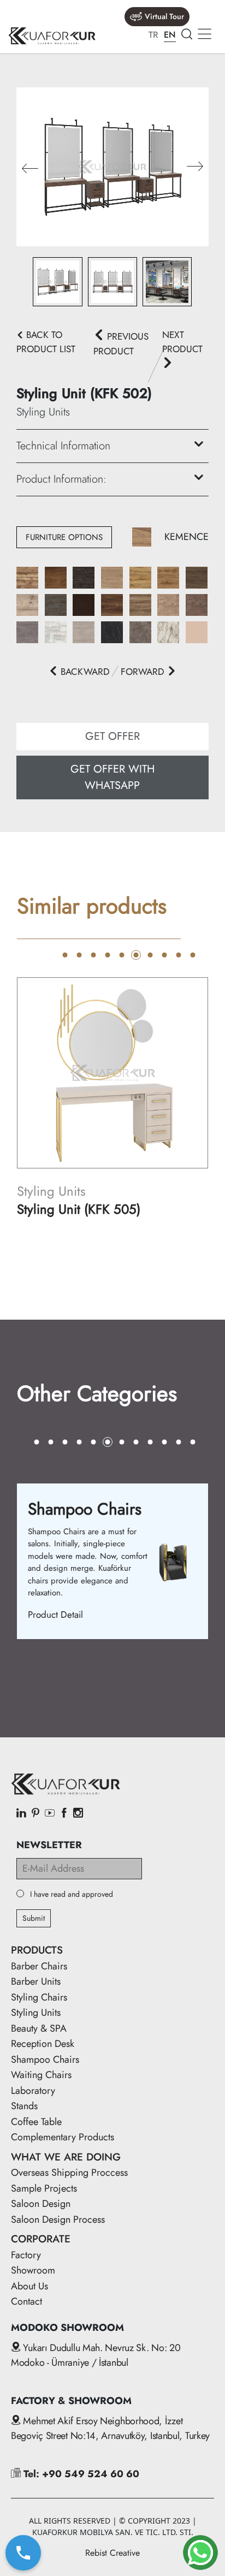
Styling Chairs (39, 1997)
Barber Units (36, 1981)
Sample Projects (44, 2188)
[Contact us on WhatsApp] (200, 2553)
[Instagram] (78, 1814)
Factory (26, 2255)
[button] (195, 167)
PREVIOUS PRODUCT (121, 344)
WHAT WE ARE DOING (66, 2157)
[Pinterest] (35, 1814)
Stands (24, 2106)
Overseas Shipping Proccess (69, 2173)
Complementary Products (63, 2137)
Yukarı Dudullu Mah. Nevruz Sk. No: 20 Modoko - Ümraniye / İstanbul (96, 2355)
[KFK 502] (112, 166)
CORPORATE (41, 2239)
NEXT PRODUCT (182, 342)
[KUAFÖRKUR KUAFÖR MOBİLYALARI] (52, 36)
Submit (34, 1918)
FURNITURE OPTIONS (64, 537)
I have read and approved (72, 1894)
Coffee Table (36, 2122)
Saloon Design (41, 2204)
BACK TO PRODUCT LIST (46, 342)
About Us (29, 2286)
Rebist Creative (112, 2553)
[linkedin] (21, 1814)
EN (170, 35)
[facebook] (64, 1814)
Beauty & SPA (39, 2028)
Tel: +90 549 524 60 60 (80, 2474)
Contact (26, 2301)
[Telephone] (23, 2553)
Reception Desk (43, 2044)
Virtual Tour (164, 16)
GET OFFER (112, 736)
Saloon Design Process (58, 2219)
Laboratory (33, 2091)
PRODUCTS (37, 1950)
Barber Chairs (39, 1966)
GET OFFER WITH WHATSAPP (112, 777)
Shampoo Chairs (45, 2059)
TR (153, 35)
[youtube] (50, 1814)
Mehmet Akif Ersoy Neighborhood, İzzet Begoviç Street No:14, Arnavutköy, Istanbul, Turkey (110, 2428)
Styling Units (36, 2013)
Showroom (33, 2270)
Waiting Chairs (41, 2075)
